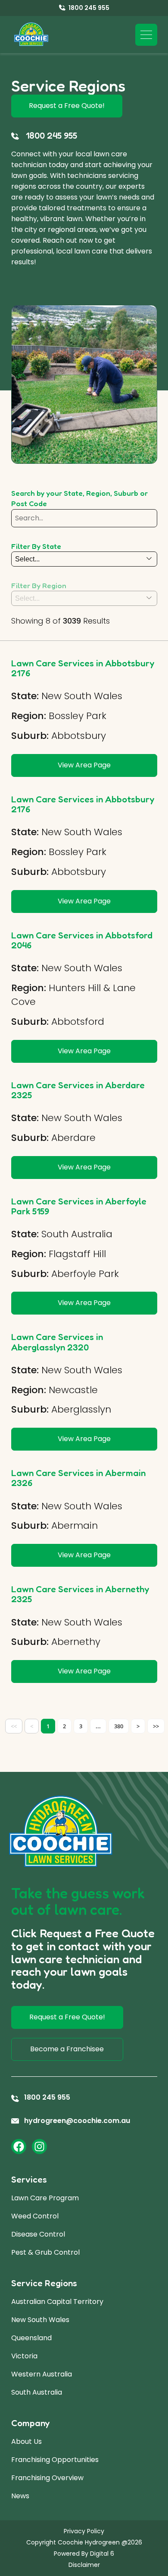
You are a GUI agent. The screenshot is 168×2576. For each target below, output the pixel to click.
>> (156, 1726)
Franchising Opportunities (55, 2460)
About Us (26, 2441)
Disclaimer (84, 2565)
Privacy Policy (84, 2531)
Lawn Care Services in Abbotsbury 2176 (83, 668)
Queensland (31, 2338)
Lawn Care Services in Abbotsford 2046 (82, 940)
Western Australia (42, 2374)
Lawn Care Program (45, 2198)
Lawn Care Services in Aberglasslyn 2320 (57, 1342)
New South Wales (40, 2320)
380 (119, 1726)
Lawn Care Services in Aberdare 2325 (78, 1090)
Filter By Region (39, 585)
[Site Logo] (31, 35)
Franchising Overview (47, 2478)
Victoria (24, 2356)
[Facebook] (19, 2147)
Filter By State (36, 546)
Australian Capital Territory (57, 2302)
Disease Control (38, 2234)
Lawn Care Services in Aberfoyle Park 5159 (79, 1206)
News (20, 2496)
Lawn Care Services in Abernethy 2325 (80, 1594)
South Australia (37, 2392)
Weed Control (35, 2216)
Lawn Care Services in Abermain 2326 (78, 1478)
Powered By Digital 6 (84, 2554)
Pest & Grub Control (45, 2252)
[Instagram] (39, 2147)
